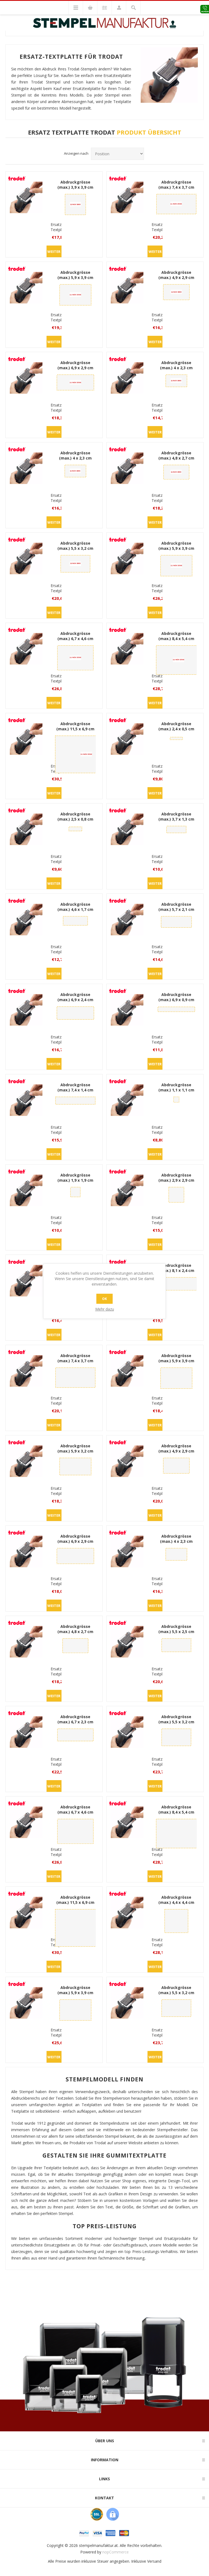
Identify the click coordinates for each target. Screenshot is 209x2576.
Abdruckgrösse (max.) (75, 185)
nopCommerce (116, 2552)
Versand (154, 2561)
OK (104, 1299)
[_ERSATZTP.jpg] (26, 197)
